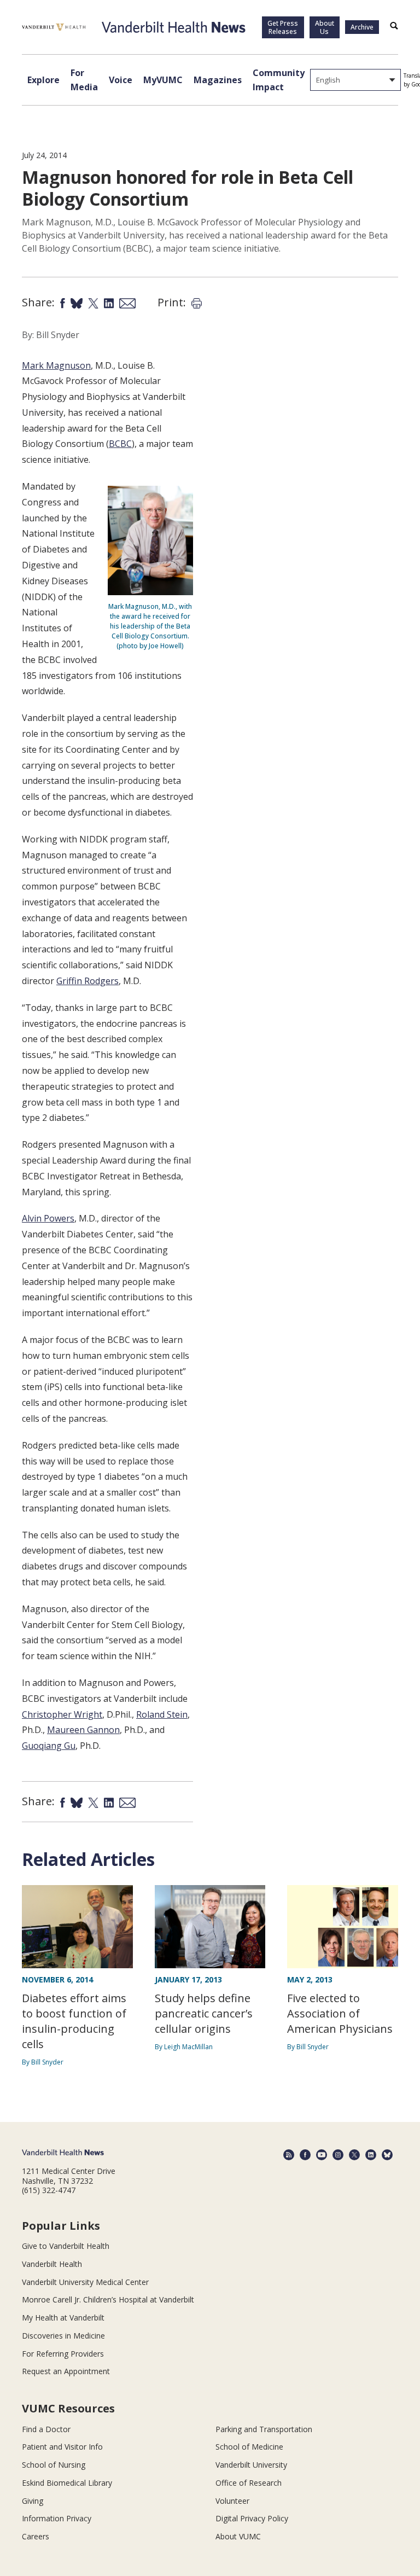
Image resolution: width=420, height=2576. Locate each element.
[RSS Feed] (289, 2155)
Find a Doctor (46, 2429)
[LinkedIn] (371, 2155)
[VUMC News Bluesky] (387, 2155)
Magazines (218, 80)
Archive (362, 27)
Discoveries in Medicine (63, 2336)
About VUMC (238, 2536)
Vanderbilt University (251, 2465)
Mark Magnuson (56, 365)
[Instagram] (338, 2155)
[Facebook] (305, 2155)
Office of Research (249, 2483)
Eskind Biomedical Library (67, 2483)
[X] (354, 2155)
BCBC (120, 444)
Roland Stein (162, 1714)
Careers (36, 2536)
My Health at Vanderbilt (63, 2318)
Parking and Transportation (264, 2429)
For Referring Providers (63, 2354)
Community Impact (279, 80)
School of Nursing (54, 2465)
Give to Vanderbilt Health (66, 2246)
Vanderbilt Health (52, 2264)
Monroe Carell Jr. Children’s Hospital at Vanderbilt (108, 2299)
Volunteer (232, 2501)
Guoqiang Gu (49, 1746)
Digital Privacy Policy (252, 2518)
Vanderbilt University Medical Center (85, 2282)
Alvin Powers (48, 1218)
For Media (84, 80)
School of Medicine (249, 2447)
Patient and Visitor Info (62, 2447)
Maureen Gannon (83, 1730)
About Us (325, 27)
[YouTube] (322, 2155)
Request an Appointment (66, 2371)
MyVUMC (163, 80)
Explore (43, 80)
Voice (121, 80)
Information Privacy (57, 2518)
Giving (33, 2501)
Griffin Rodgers (87, 981)
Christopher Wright (62, 1714)
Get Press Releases (283, 27)
